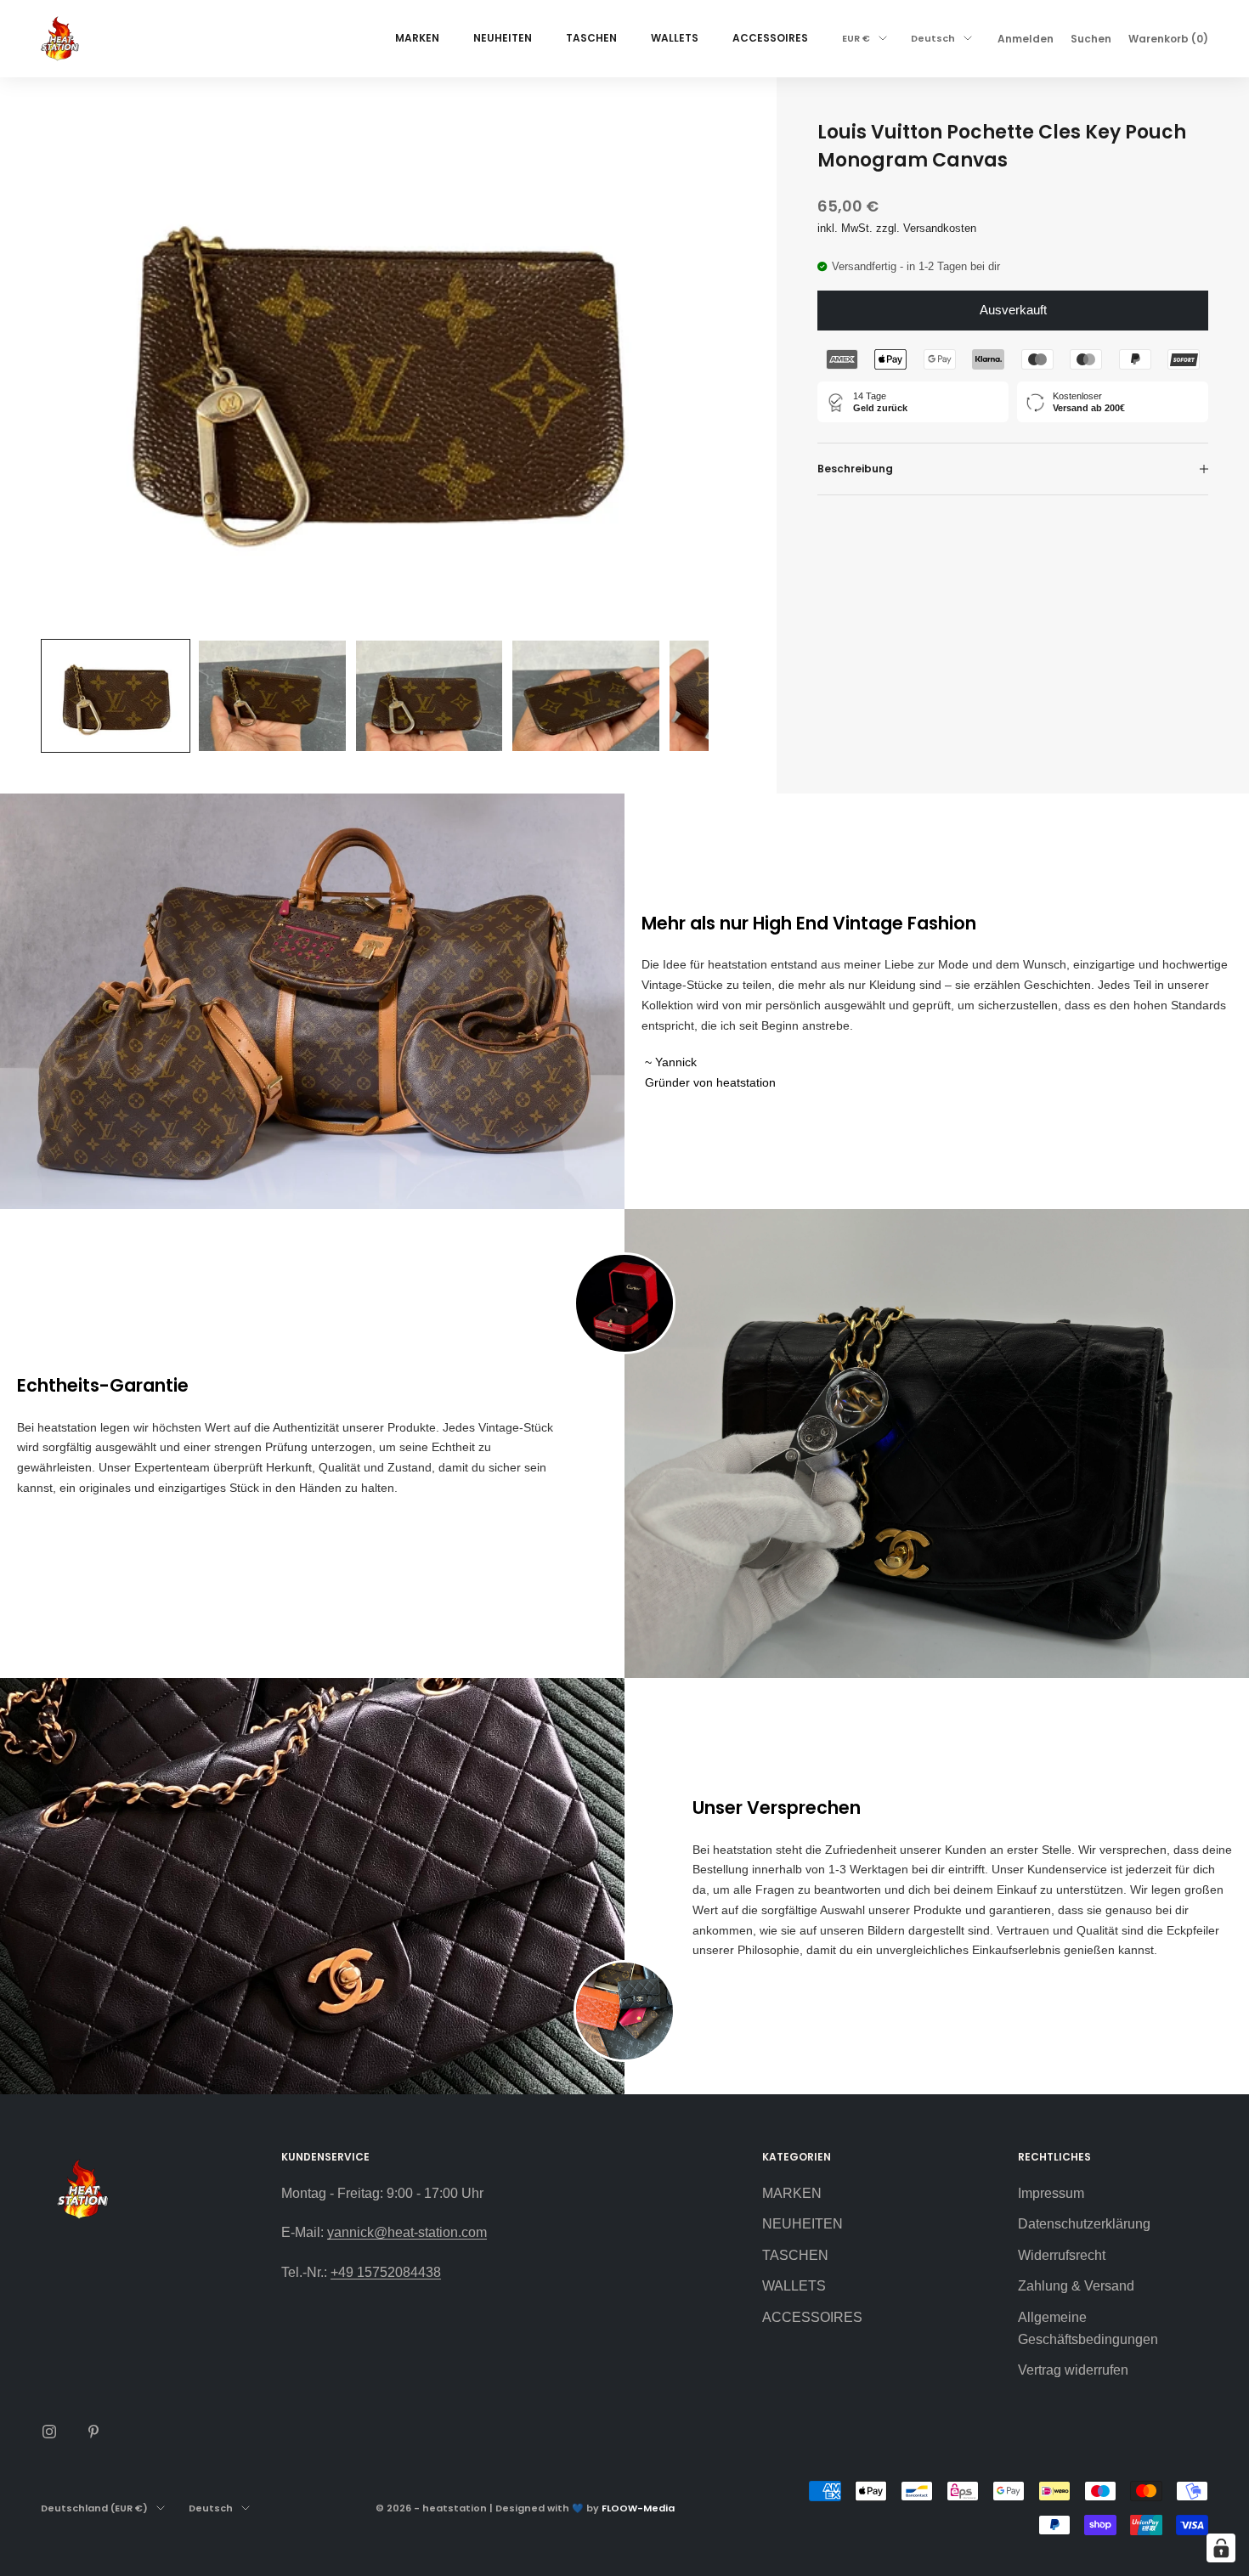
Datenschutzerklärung (1084, 2224)
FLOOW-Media (638, 2508)
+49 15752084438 (386, 2272)
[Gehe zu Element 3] (429, 695)
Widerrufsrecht (1062, 2255)
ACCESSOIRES (770, 38)
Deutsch (933, 38)
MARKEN (417, 38)
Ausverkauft (1013, 310)
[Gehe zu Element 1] (116, 695)
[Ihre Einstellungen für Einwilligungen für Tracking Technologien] (1221, 2548)
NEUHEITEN (503, 38)
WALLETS (675, 38)
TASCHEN (591, 38)
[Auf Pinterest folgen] (93, 2432)
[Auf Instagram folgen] (49, 2432)
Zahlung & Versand (1076, 2286)
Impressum (1051, 2193)
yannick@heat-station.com (407, 2232)
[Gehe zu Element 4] (585, 695)
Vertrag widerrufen (1073, 2370)
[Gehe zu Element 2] (272, 695)
